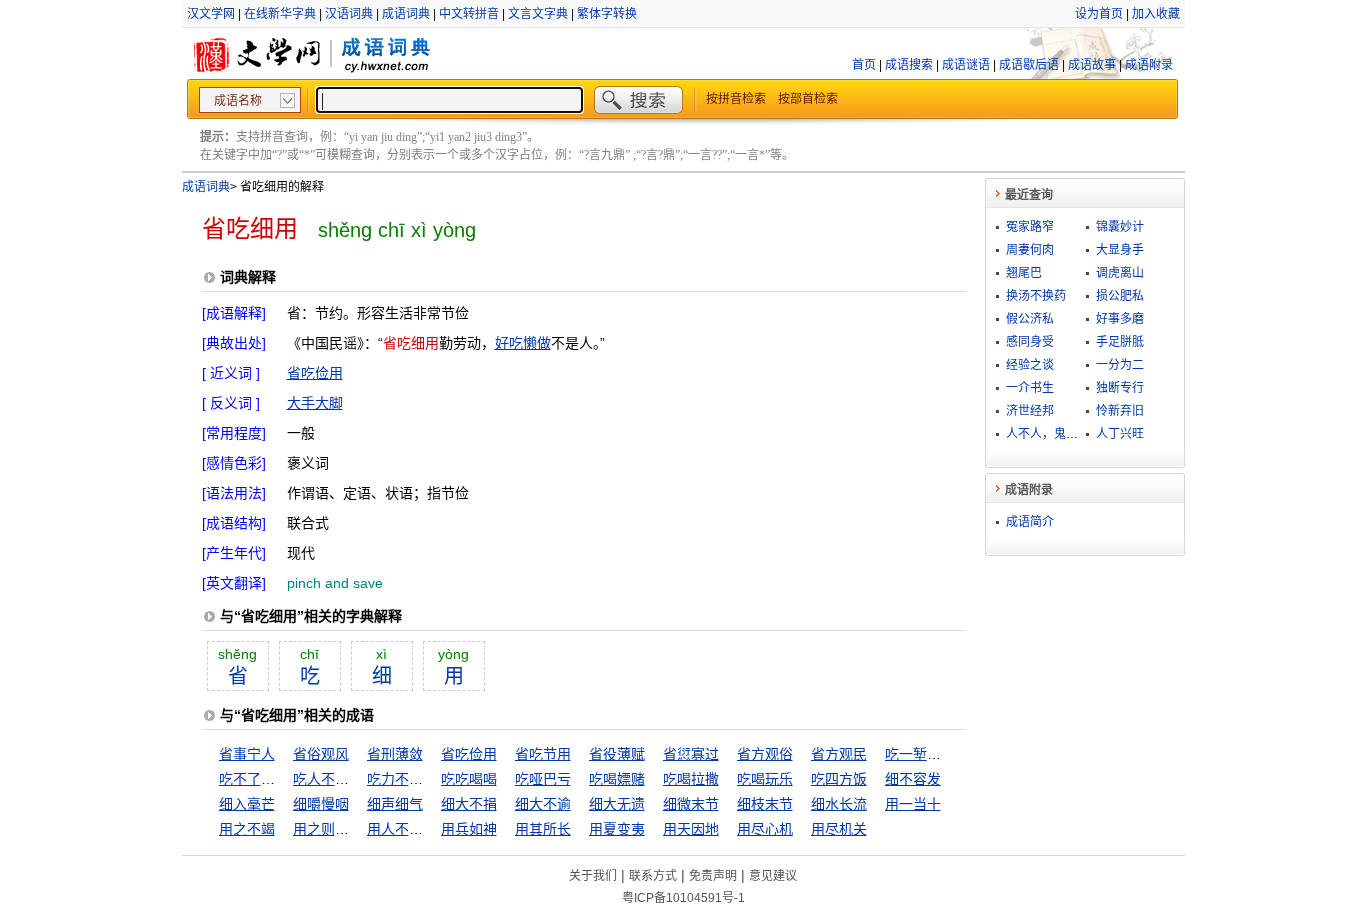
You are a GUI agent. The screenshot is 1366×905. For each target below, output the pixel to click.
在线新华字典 (280, 14)
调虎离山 (1120, 273)
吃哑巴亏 (543, 779)
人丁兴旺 (1120, 434)
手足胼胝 (1120, 342)
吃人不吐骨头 (335, 779)
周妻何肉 (1030, 250)
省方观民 (839, 754)
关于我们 (593, 876)
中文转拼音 (469, 14)
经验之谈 (1030, 365)
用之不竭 (247, 829)
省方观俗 (765, 754)
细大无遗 (617, 804)
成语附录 (1149, 65)
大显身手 (1120, 250)
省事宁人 (247, 754)
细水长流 (839, 804)
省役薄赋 (617, 754)
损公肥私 (1120, 296)
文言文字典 (538, 14)
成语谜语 (966, 65)
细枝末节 (765, 804)
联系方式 (653, 876)
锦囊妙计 (1120, 227)
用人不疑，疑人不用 (430, 829)
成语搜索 (909, 65)
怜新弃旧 (1120, 411)
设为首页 (1099, 14)
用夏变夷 (617, 829)
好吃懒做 (523, 343)
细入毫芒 (247, 804)
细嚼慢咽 (321, 804)
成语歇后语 (1029, 65)
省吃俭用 (315, 373)
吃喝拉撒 (691, 779)
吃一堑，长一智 (934, 754)
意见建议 (773, 876)
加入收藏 (1156, 14)
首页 (864, 65)
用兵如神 (469, 829)
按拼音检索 (736, 99)
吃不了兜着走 (261, 779)
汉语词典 (349, 14)
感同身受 (1030, 342)
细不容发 (913, 779)
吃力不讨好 (402, 779)
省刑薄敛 (395, 754)
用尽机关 (839, 829)
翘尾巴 (1024, 273)
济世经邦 (1030, 411)
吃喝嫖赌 (617, 779)
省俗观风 (321, 754)
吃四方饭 (839, 779)
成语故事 (1092, 65)
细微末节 (691, 804)
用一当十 (913, 804)
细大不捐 (469, 804)
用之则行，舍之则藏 (356, 829)
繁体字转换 (607, 14)
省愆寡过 (691, 754)
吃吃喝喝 (469, 779)
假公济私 (1030, 319)
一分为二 (1120, 365)
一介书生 (1030, 388)
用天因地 (691, 829)
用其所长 (543, 829)
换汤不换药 (1036, 296)
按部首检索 (808, 99)
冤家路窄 (1030, 227)
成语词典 (406, 14)
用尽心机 (765, 829)
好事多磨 (1120, 319)
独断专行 (1120, 388)
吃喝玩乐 (765, 779)
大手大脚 (315, 403)
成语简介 (1030, 522)
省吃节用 (543, 754)
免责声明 (713, 876)
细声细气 (395, 804)
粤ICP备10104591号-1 (683, 898)
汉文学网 (211, 14)
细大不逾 (543, 804)
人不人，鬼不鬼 (1048, 434)
